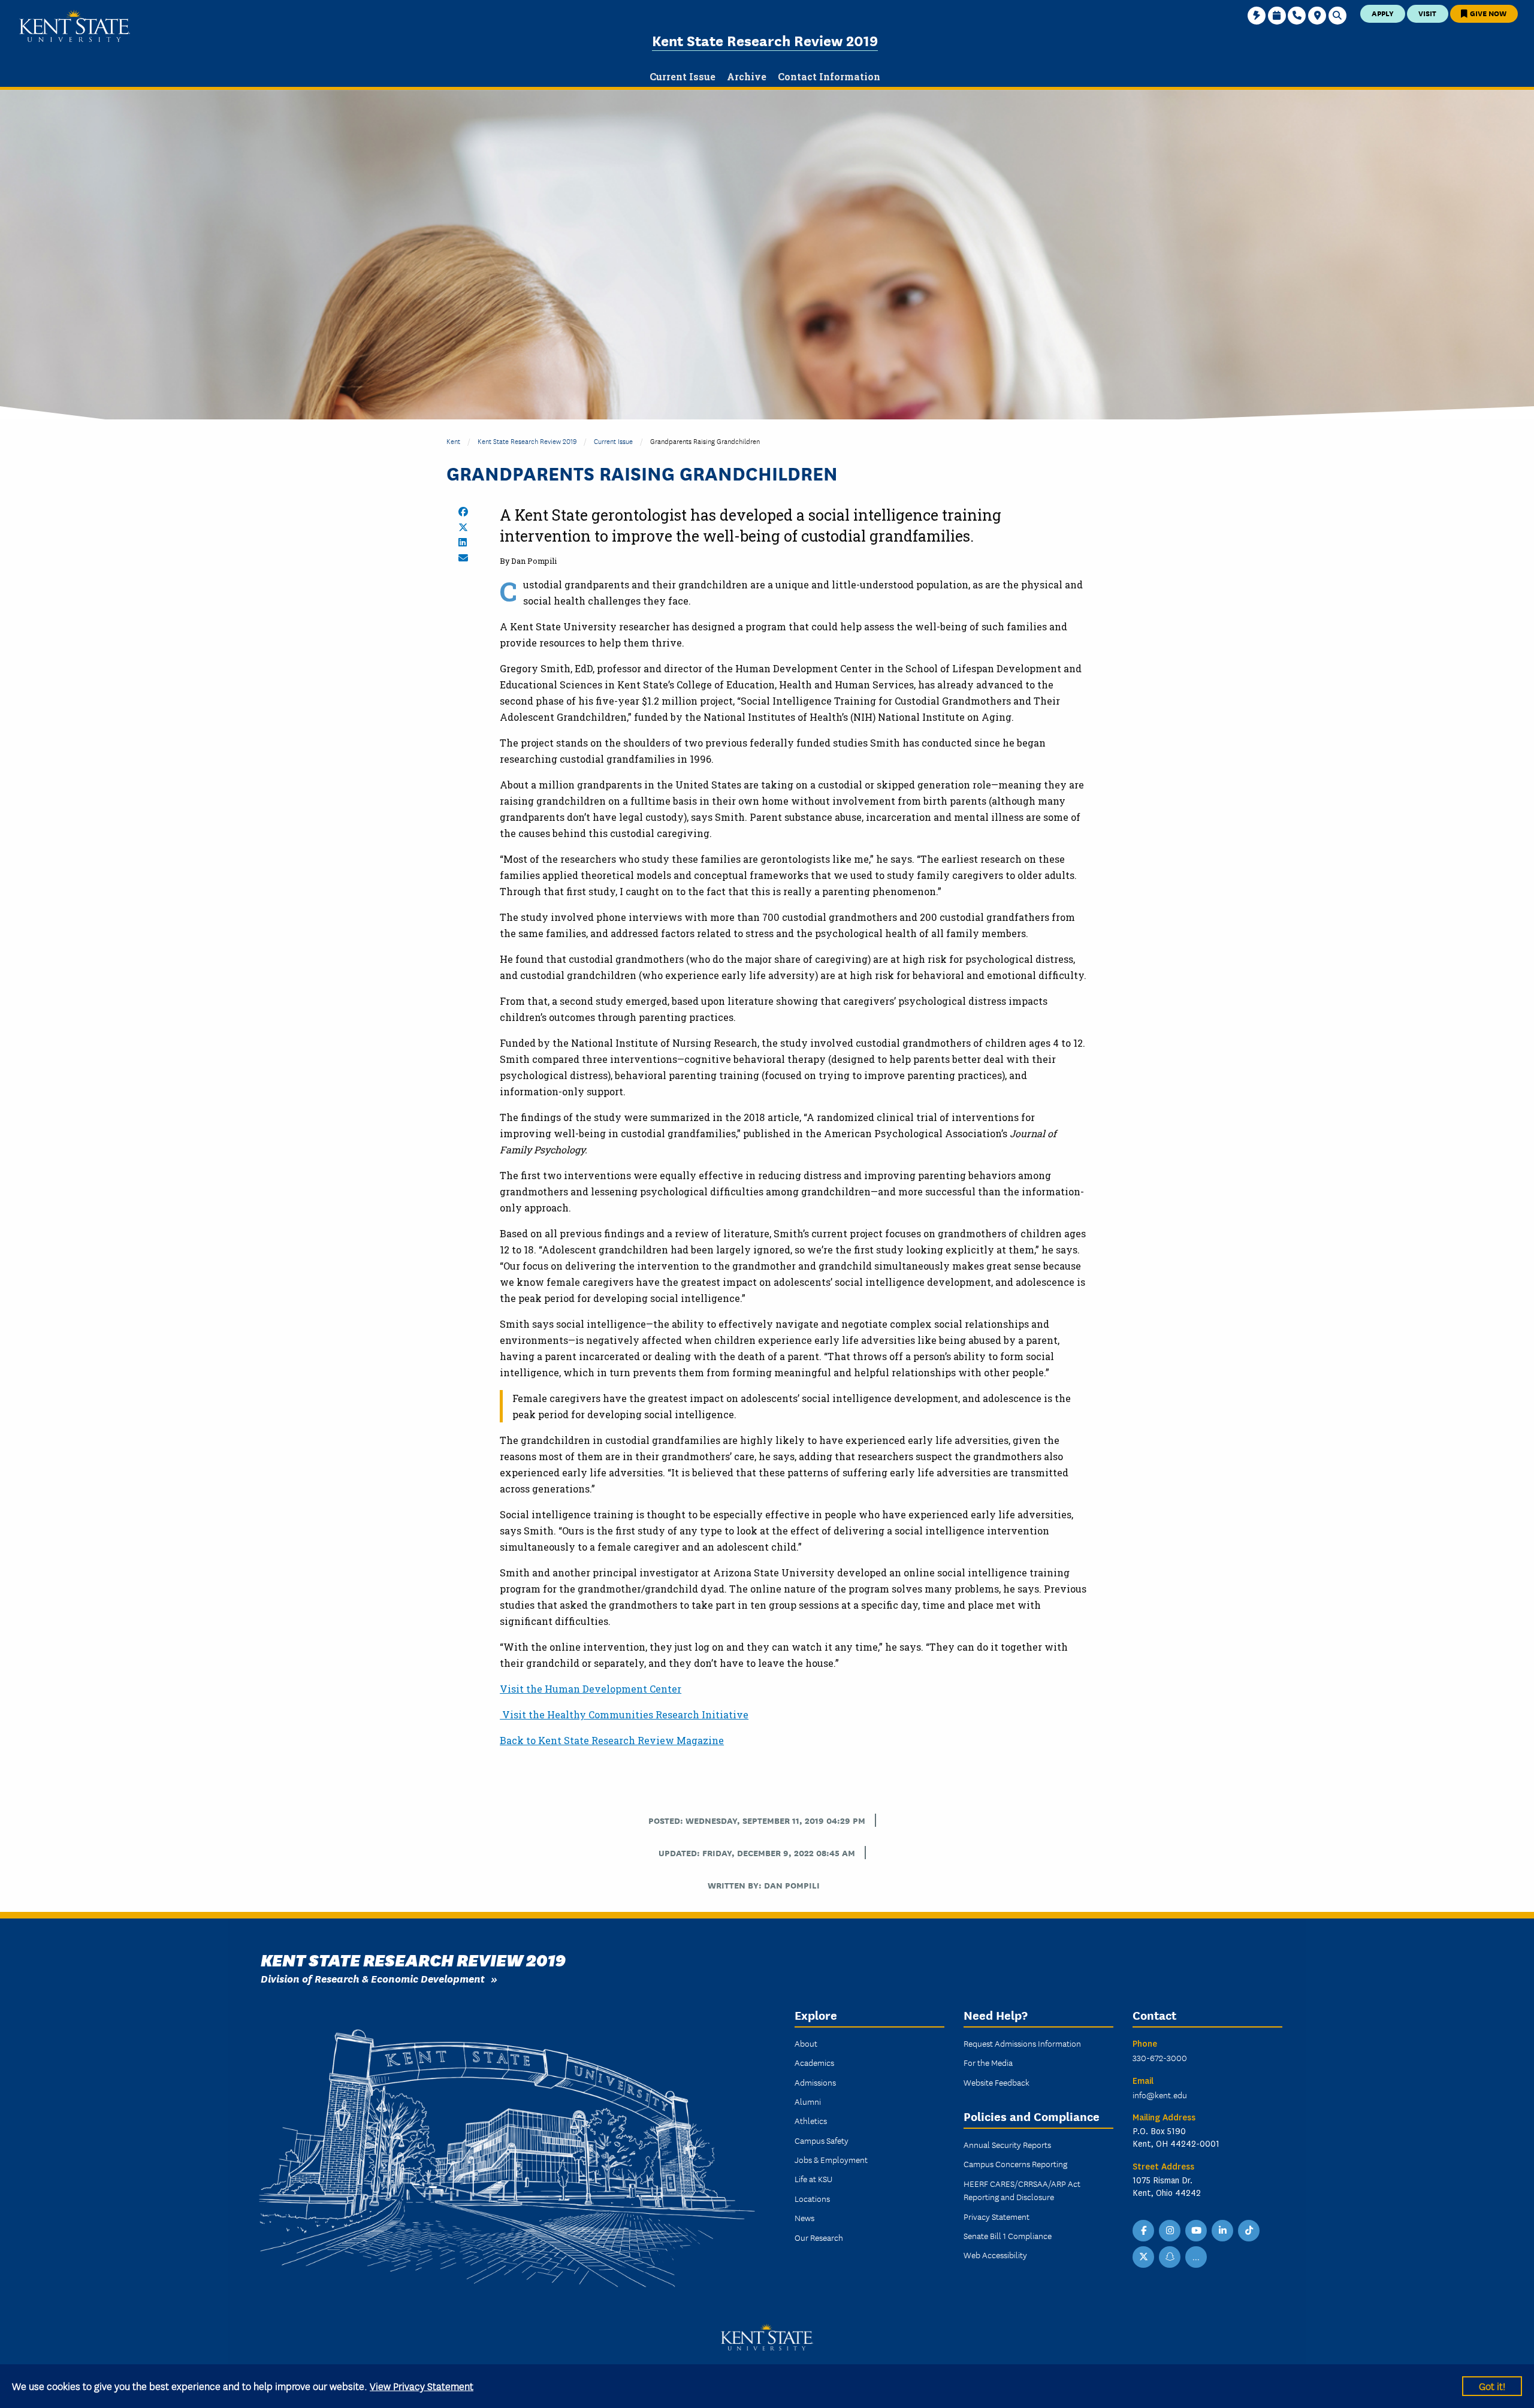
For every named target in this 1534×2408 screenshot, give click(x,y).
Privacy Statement (997, 2216)
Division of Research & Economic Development (373, 1978)
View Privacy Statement (422, 2386)
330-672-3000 (1160, 2057)
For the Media (988, 2062)
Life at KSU (813, 2179)
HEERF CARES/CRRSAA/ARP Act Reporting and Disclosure (1022, 2190)
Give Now (1487, 13)
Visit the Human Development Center (591, 1689)
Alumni (808, 2101)
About (806, 2043)
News (804, 2217)
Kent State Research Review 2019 (765, 40)
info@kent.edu (1160, 2095)
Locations (812, 2198)
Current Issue (613, 441)
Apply (1383, 13)
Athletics (811, 2120)
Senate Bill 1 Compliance (1008, 2235)
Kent (453, 441)
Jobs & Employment (831, 2159)
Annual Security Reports (1007, 2144)
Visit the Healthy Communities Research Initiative (624, 1714)
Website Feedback (997, 2082)
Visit (1427, 13)
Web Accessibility (995, 2255)
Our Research (819, 2237)
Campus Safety (822, 2140)
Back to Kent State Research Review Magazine (612, 1740)
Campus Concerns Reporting (1015, 2164)
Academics (814, 2062)
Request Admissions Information (1022, 2043)
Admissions (815, 2082)
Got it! (1492, 2386)
